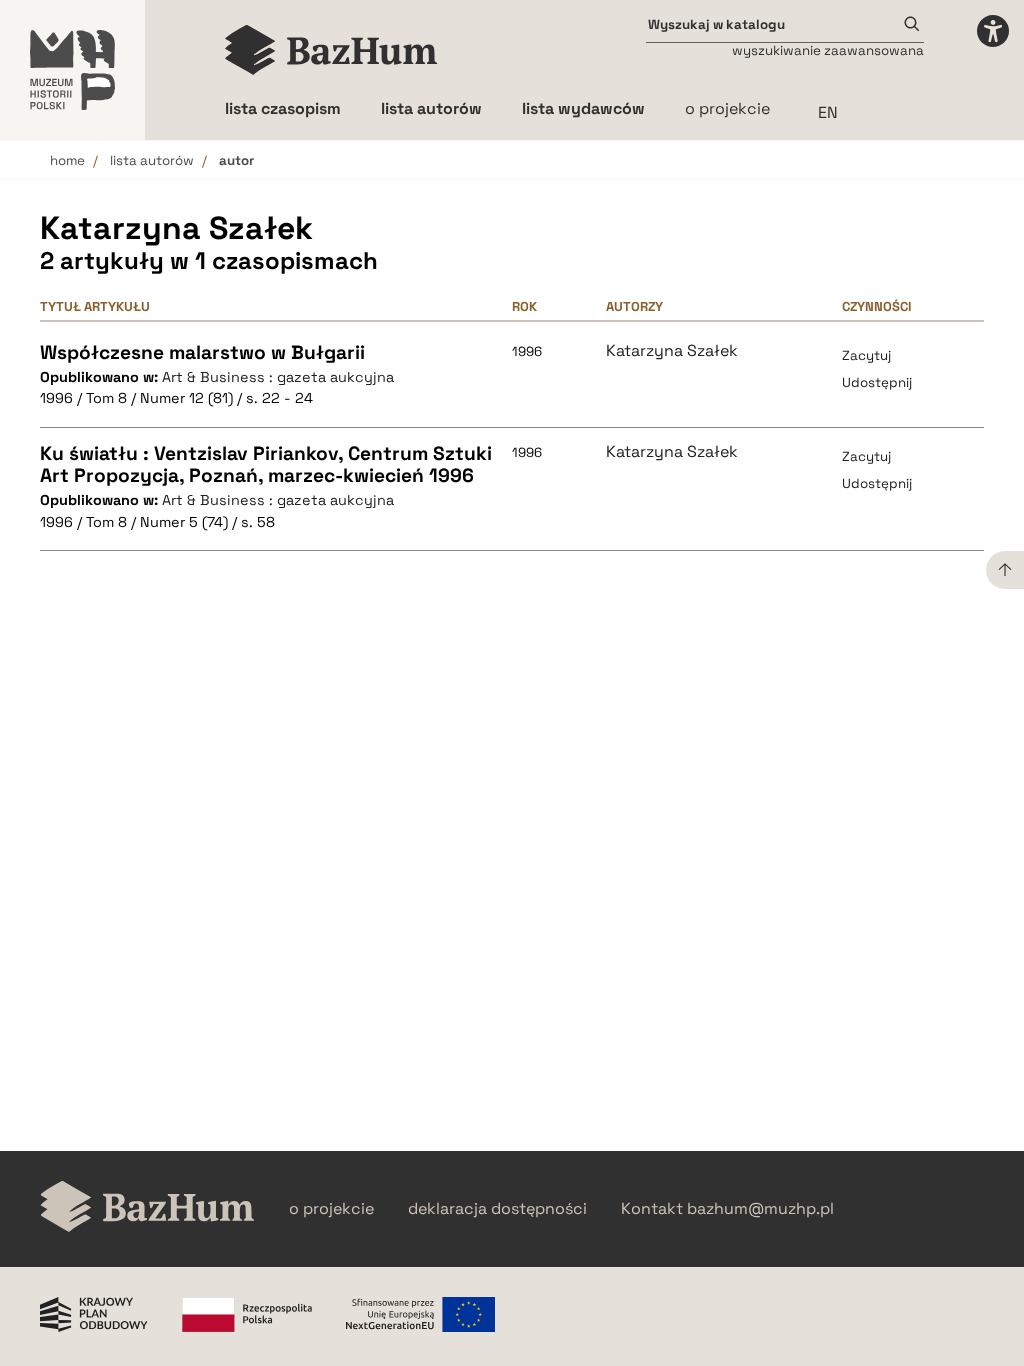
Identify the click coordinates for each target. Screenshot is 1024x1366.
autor (236, 160)
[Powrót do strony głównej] (147, 1208)
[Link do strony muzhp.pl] (72, 70)
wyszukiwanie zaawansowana (828, 50)
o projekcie (727, 108)
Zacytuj (866, 355)
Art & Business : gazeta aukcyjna (278, 377)
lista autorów (152, 160)
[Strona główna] (331, 50)
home (67, 160)
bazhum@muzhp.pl (760, 1209)
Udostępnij (877, 382)
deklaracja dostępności (497, 1209)
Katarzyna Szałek (672, 351)
